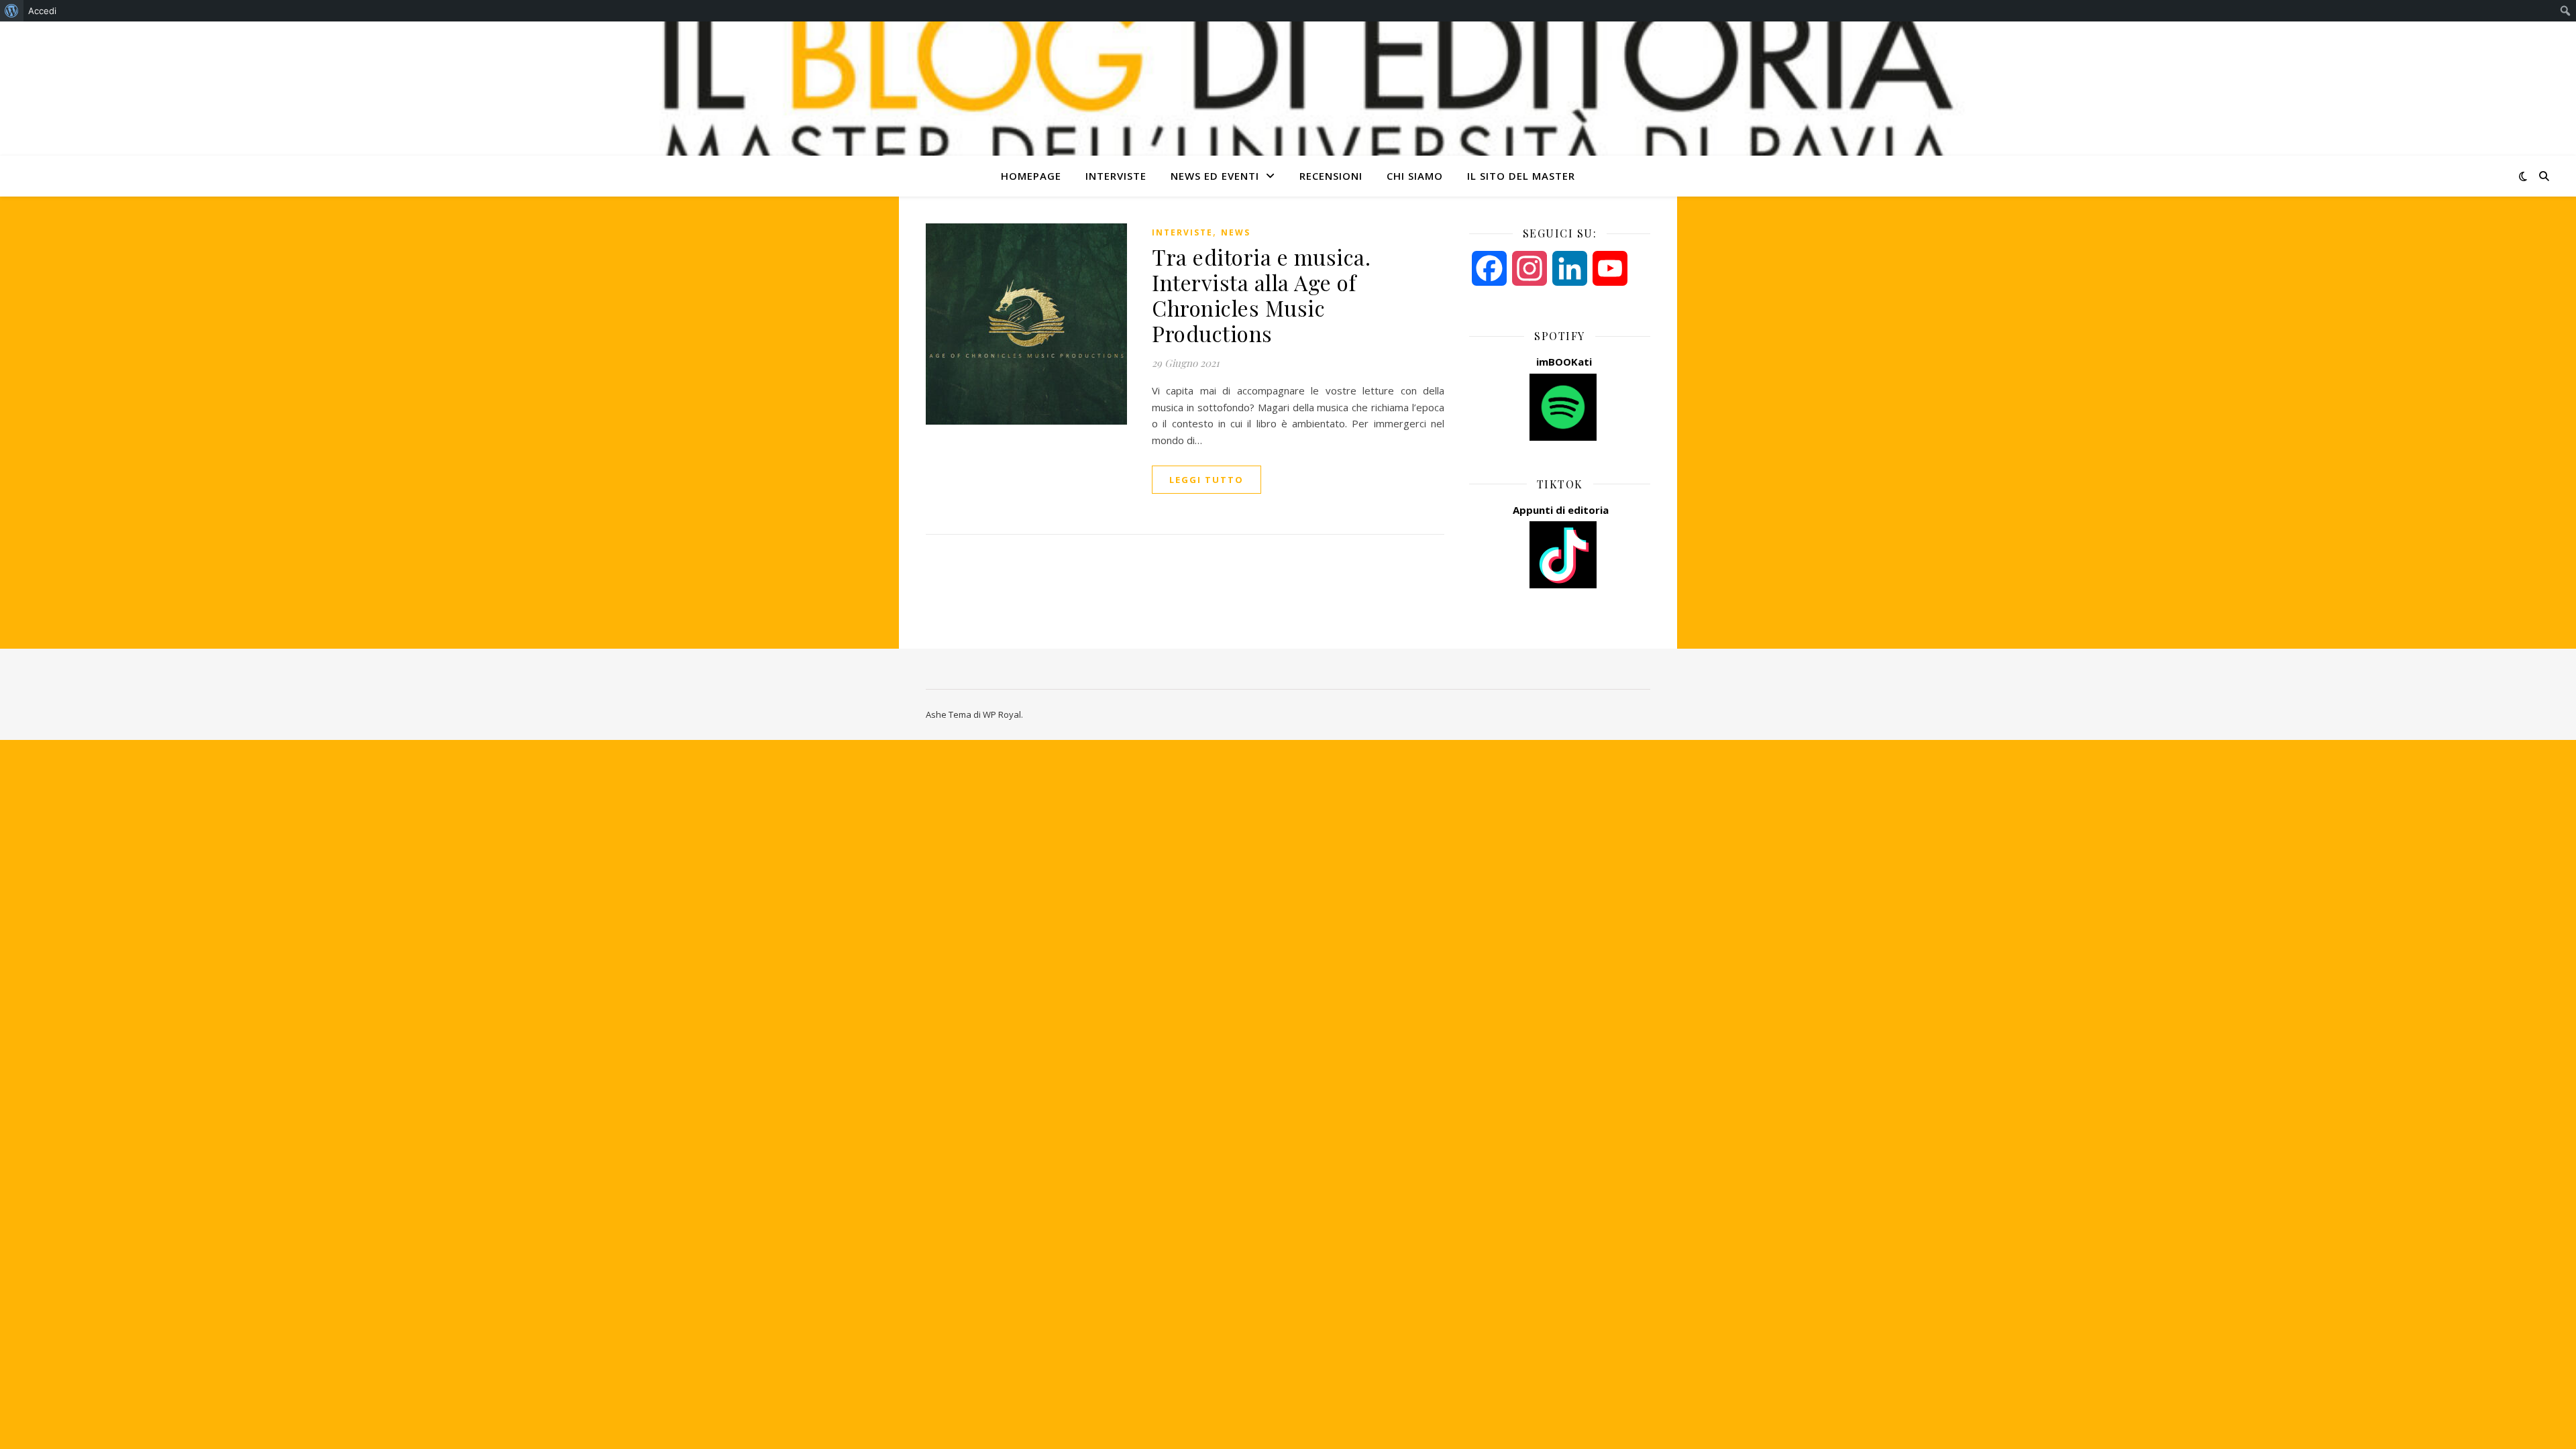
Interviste (1116, 176)
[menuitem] (12, 11)
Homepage (1031, 176)
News (1236, 232)
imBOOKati (1564, 362)
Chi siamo (1415, 176)
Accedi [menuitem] (42, 11)
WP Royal (1002, 714)
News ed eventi (1215, 176)
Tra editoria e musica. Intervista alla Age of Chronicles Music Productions (1261, 295)
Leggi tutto (1206, 480)
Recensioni (1331, 176)
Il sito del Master (1521, 176)
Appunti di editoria (1561, 510)
